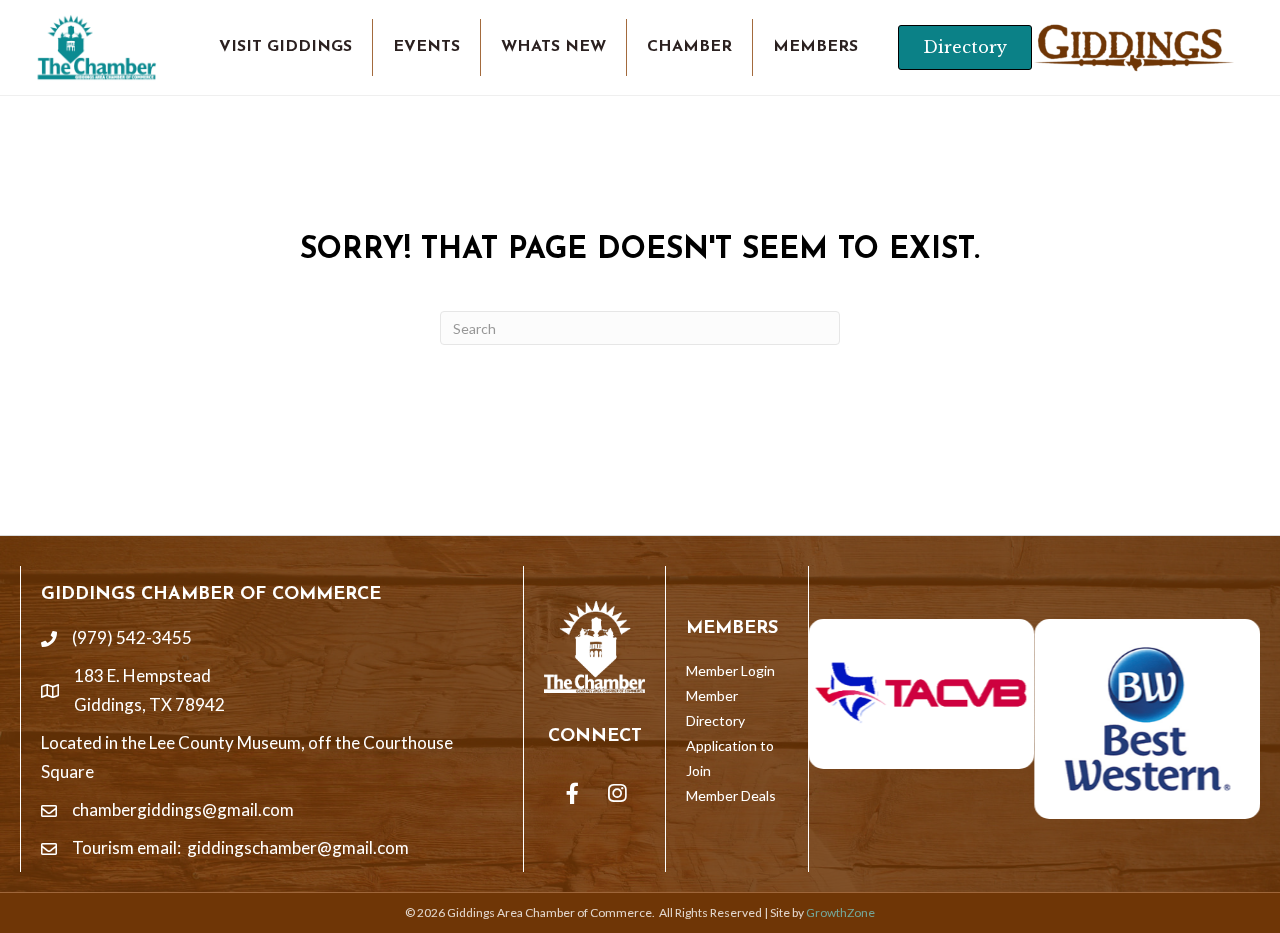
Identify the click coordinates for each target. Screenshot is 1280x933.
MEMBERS (815, 47)
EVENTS (426, 47)
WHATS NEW (553, 47)
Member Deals (731, 795)
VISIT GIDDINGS (285, 47)
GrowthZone (840, 912)
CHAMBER (689, 47)
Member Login (730, 670)
